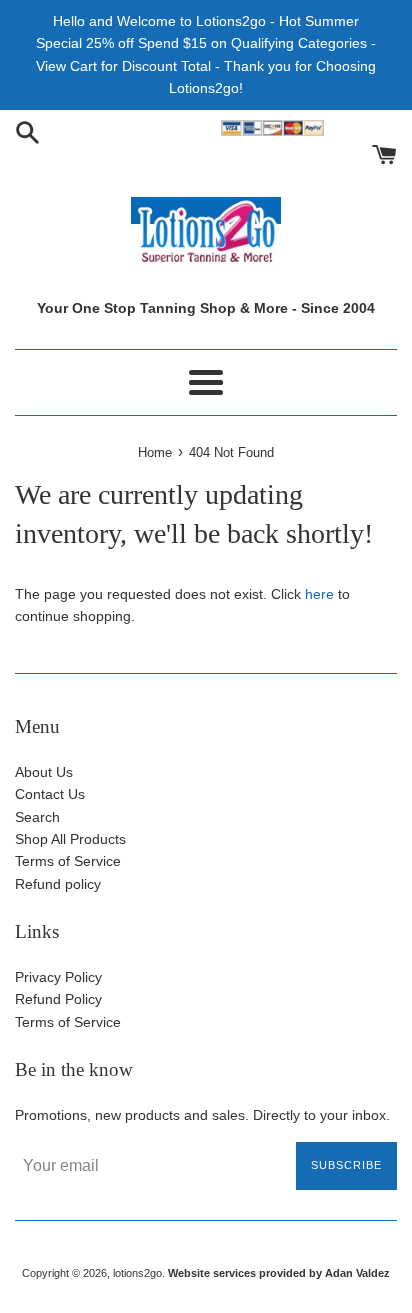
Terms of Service (68, 861)
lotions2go (137, 1273)
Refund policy (58, 884)
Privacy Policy (58, 977)
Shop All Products (70, 839)
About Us (44, 772)
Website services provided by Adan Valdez (279, 1273)
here (319, 594)
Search (37, 817)
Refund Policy (58, 999)
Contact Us (50, 794)
